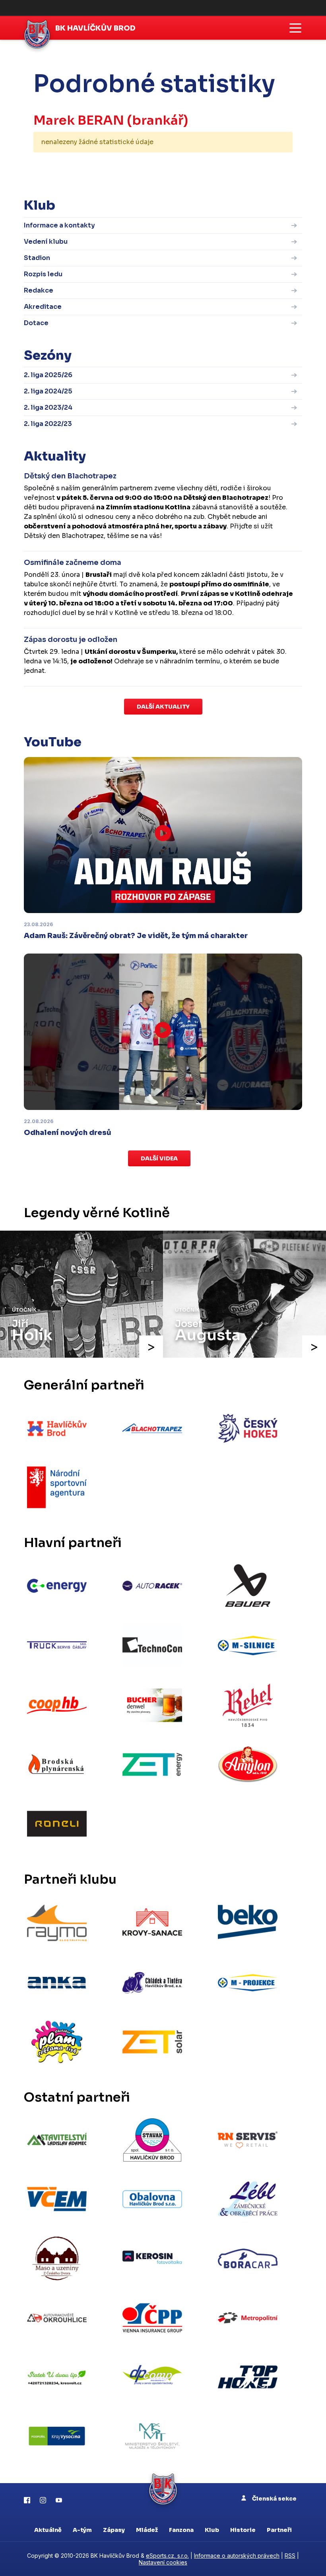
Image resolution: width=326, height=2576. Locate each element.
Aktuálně (48, 2530)
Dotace (36, 323)
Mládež (147, 2530)
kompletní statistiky (244, 167)
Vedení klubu (46, 242)
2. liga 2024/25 (48, 391)
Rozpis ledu (43, 274)
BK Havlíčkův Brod (95, 28)
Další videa (159, 1158)
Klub (212, 2530)
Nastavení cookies (163, 2562)
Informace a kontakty (59, 225)
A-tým (82, 2530)
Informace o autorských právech (237, 2556)
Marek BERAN (79, 120)
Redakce (39, 290)
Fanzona (181, 2530)
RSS (290, 2556)
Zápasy (114, 2530)
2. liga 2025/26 (48, 375)
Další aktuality (163, 707)
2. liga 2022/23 (48, 424)
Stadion (37, 258)
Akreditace (43, 307)
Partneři (279, 2530)
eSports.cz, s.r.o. (167, 2556)
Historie (243, 2530)
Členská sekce (274, 2499)
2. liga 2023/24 (48, 407)
